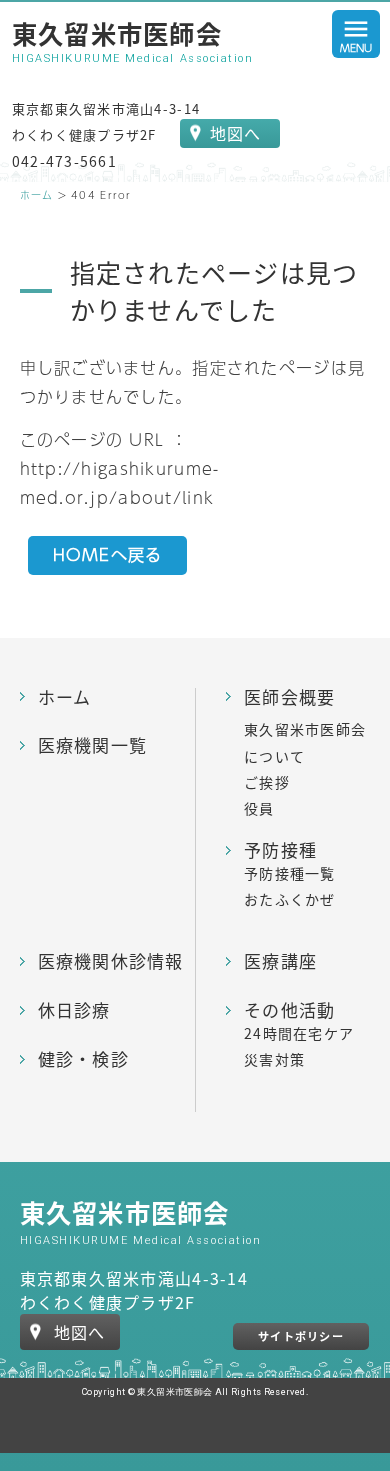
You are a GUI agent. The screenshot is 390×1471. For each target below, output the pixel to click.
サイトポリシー (301, 1336)
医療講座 (280, 961)
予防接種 (280, 850)
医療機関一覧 (93, 745)
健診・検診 (83, 1059)
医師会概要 (289, 697)
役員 (259, 808)
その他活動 (289, 1010)
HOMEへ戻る (108, 554)
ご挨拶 (267, 782)
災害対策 (274, 1059)
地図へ (236, 133)
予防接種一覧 (290, 873)
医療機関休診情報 (111, 961)
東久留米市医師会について (305, 742)
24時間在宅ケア (299, 1033)
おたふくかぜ (290, 899)
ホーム (37, 195)
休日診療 (74, 1010)
